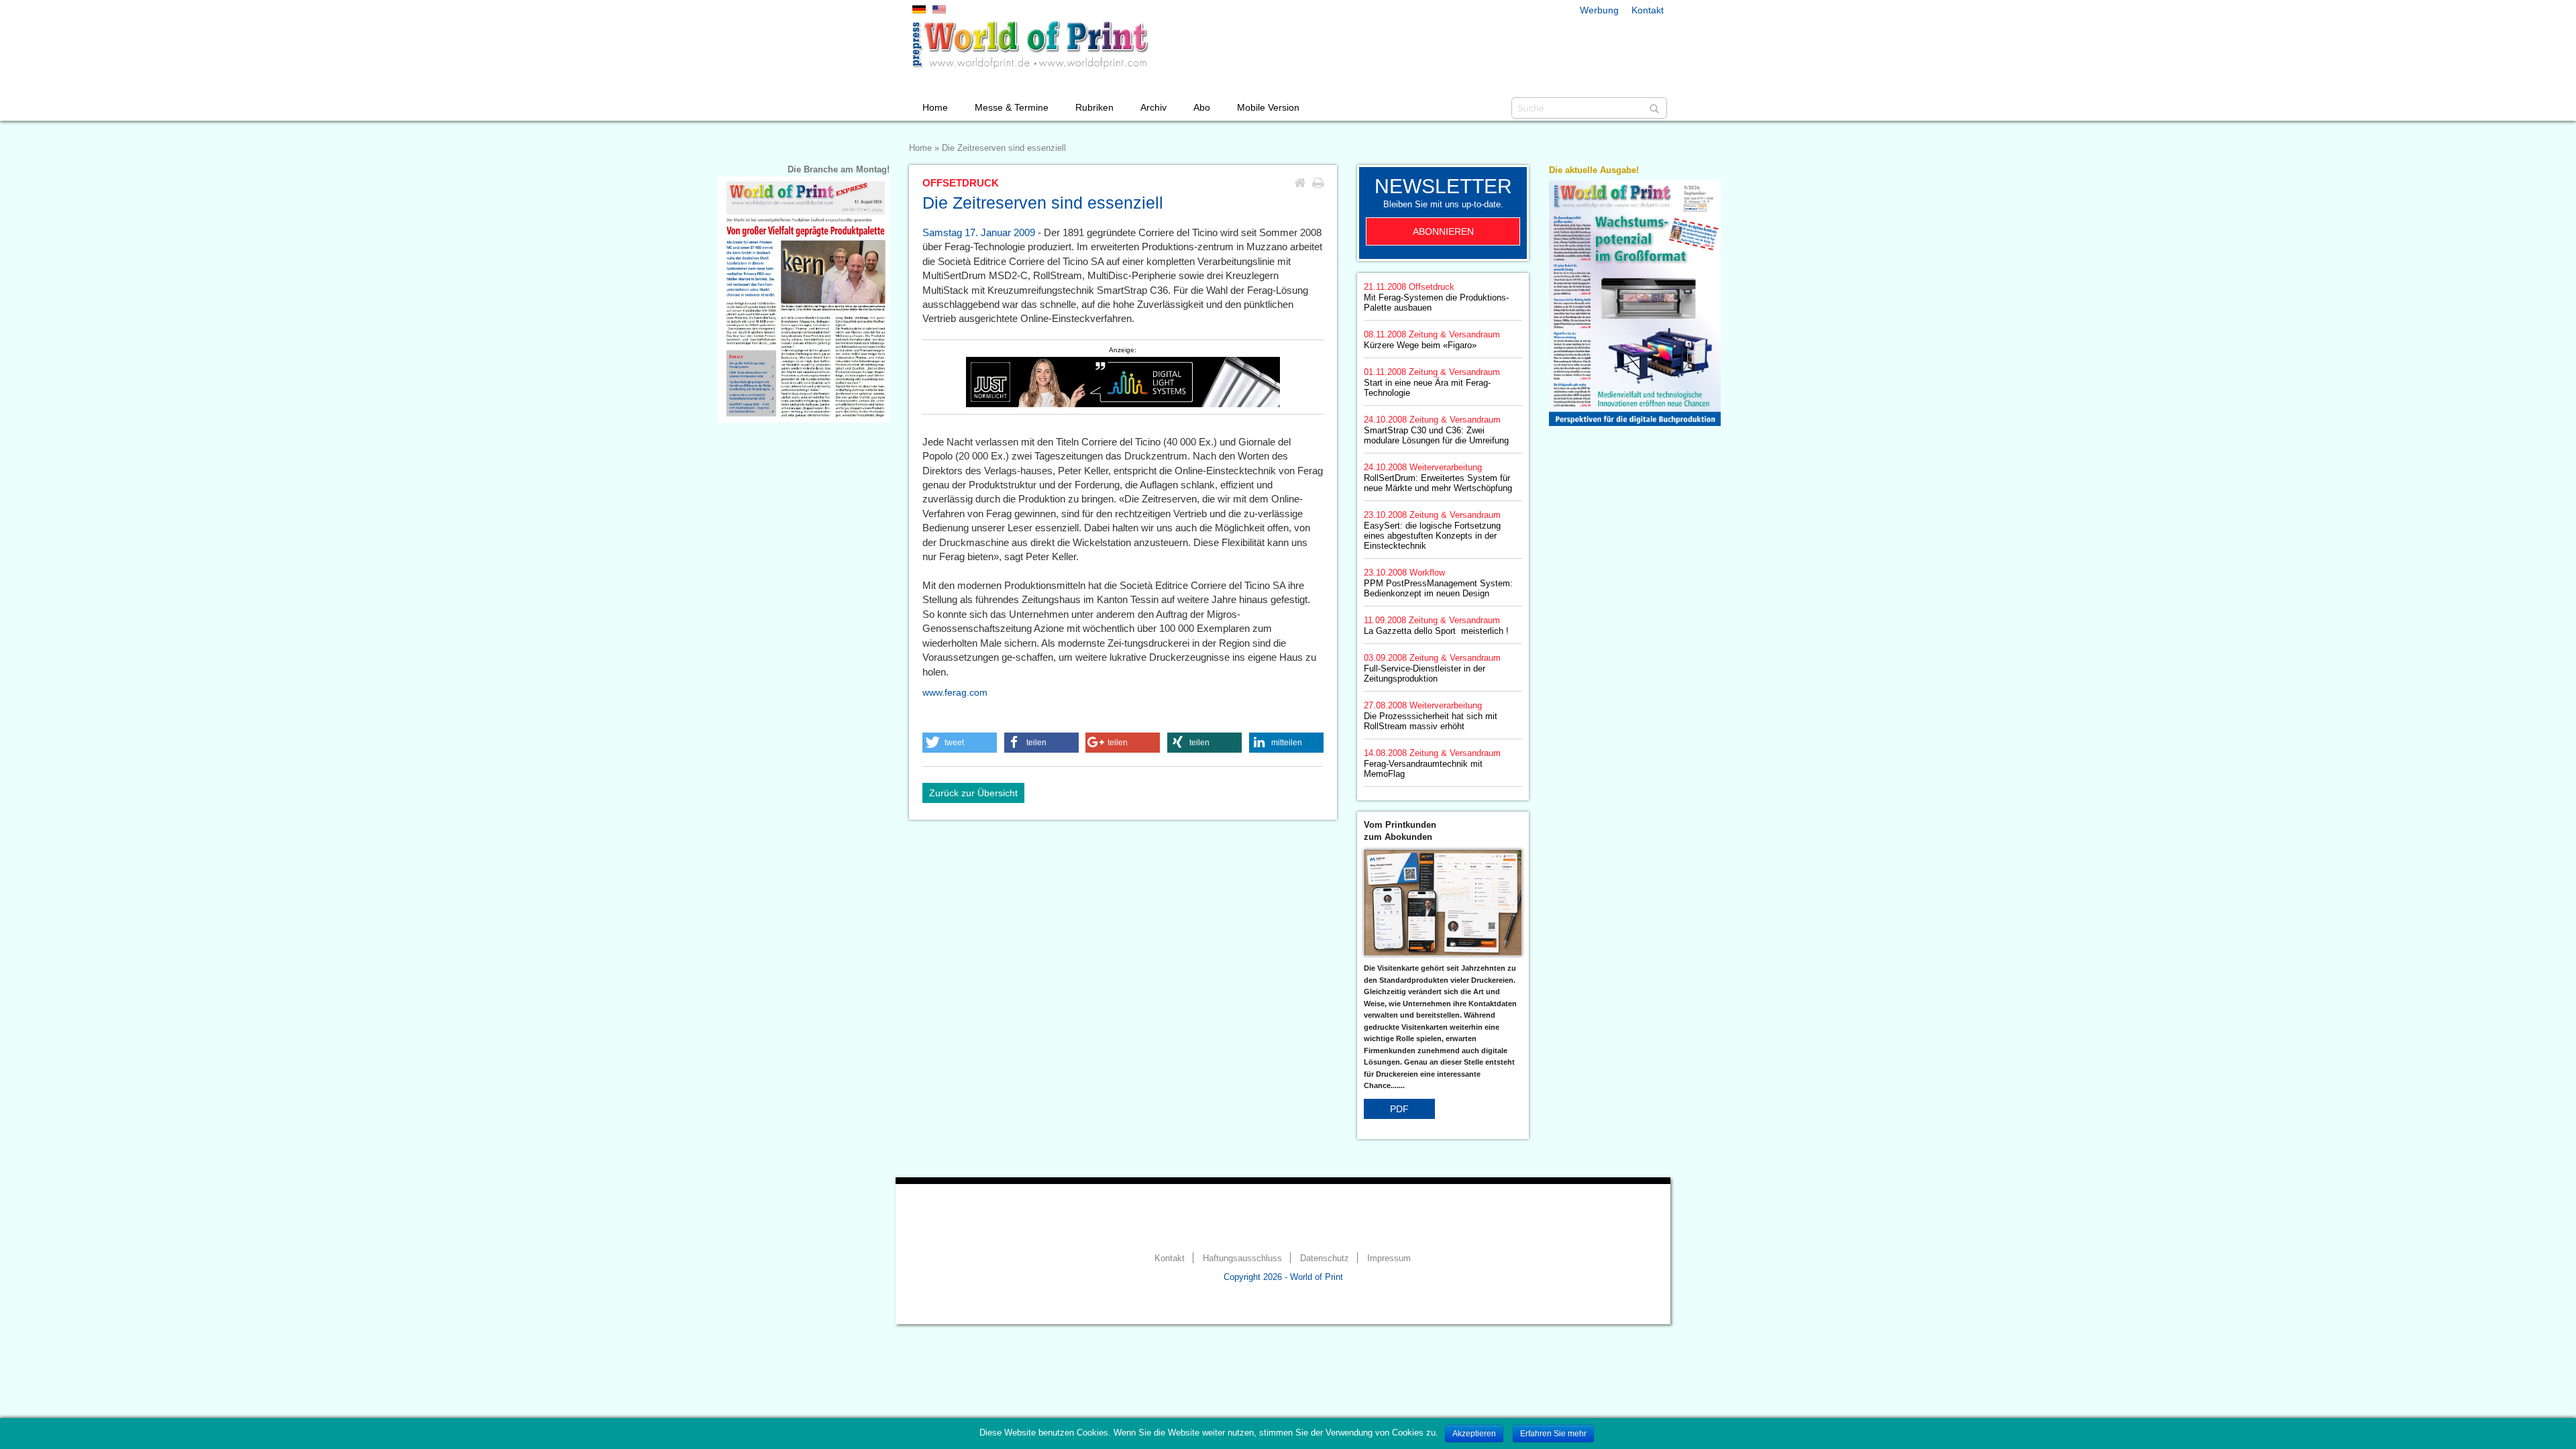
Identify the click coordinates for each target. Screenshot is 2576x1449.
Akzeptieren (1474, 1434)
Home (935, 107)
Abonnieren (1443, 231)
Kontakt (1648, 10)
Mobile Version (1268, 107)
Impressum (1389, 1258)
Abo (1202, 107)
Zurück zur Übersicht (973, 793)
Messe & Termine (1012, 107)
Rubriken (1094, 107)
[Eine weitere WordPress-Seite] (1030, 45)
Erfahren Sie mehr (1553, 1434)
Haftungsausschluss (1242, 1258)
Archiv (1153, 107)
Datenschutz (1325, 1258)
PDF (1399, 1109)
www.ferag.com (955, 692)
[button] (960, 743)
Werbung (1599, 10)
